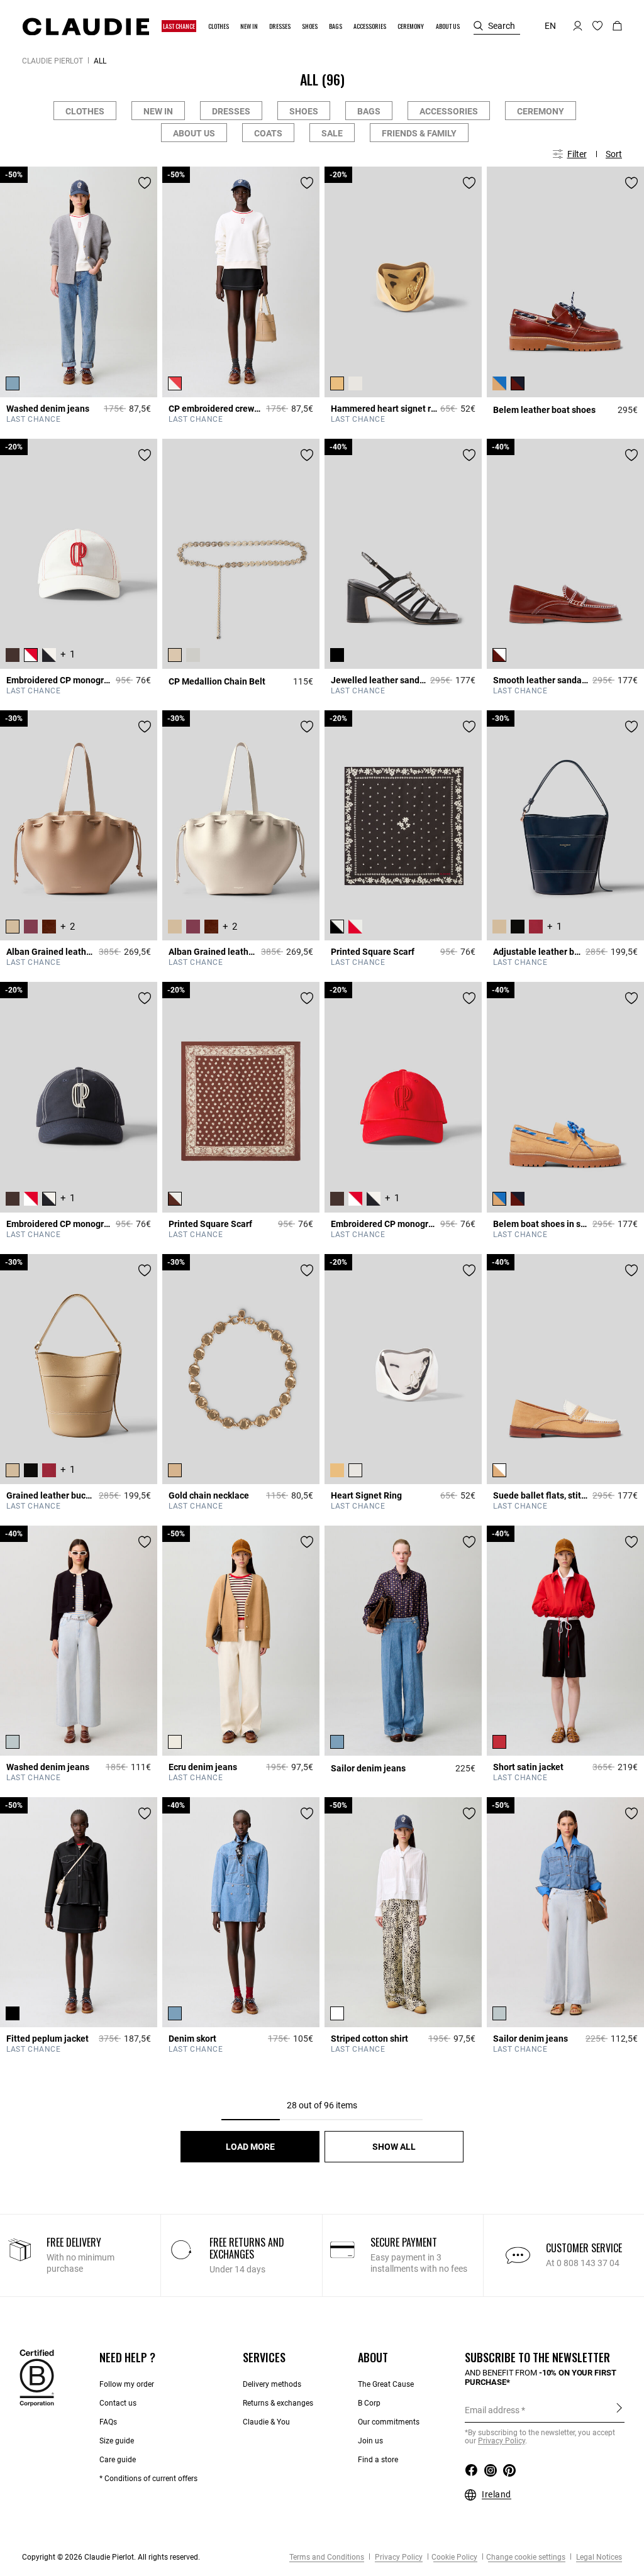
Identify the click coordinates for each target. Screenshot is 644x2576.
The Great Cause (386, 2384)
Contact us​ (118, 2403)
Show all (394, 2147)
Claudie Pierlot (53, 61)
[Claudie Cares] (37, 2377)
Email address (492, 2410)
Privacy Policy (398, 2557)
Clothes (85, 111)
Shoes (304, 111)
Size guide (117, 2441)
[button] (180, 26)
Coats (268, 133)
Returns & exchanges (278, 2403)
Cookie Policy (454, 2557)
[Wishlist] (145, 183)
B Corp (369, 2403)
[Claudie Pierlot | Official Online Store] (86, 26)
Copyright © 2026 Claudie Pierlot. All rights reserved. (111, 2557)
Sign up (619, 2409)
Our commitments (389, 2422)
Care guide (118, 2460)
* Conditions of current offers (148, 2479)
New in (158, 111)
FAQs (108, 2422)
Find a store (378, 2460)
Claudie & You (266, 2422)
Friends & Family (419, 133)
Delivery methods (272, 2384)
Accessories (449, 111)
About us (194, 133)
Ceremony (541, 111)
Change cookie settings (526, 2557)
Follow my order (127, 2384)
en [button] (550, 26)
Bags (369, 111)
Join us (370, 2441)
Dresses (231, 111)
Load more (250, 2147)
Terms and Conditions (327, 2557)
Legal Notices (598, 2557)
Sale (332, 133)
